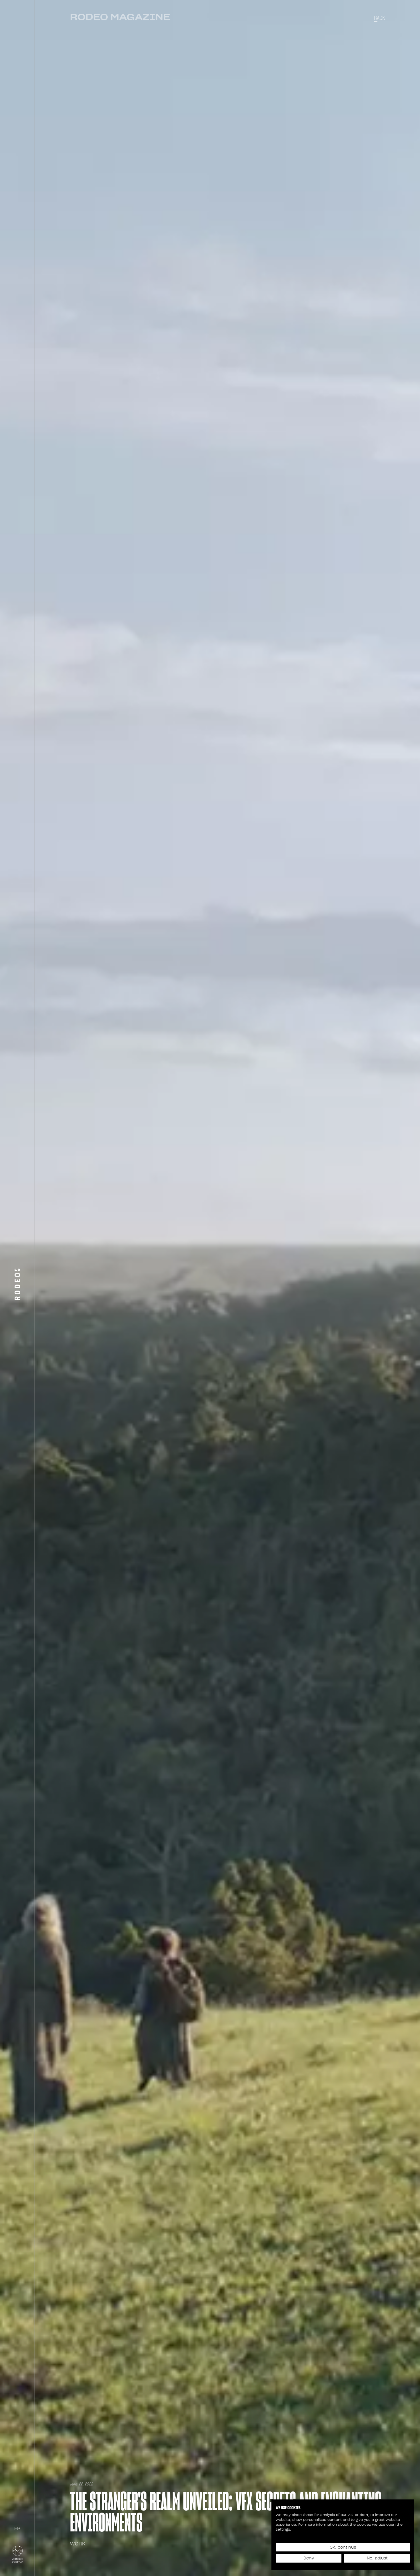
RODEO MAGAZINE (120, 17)
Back (380, 18)
